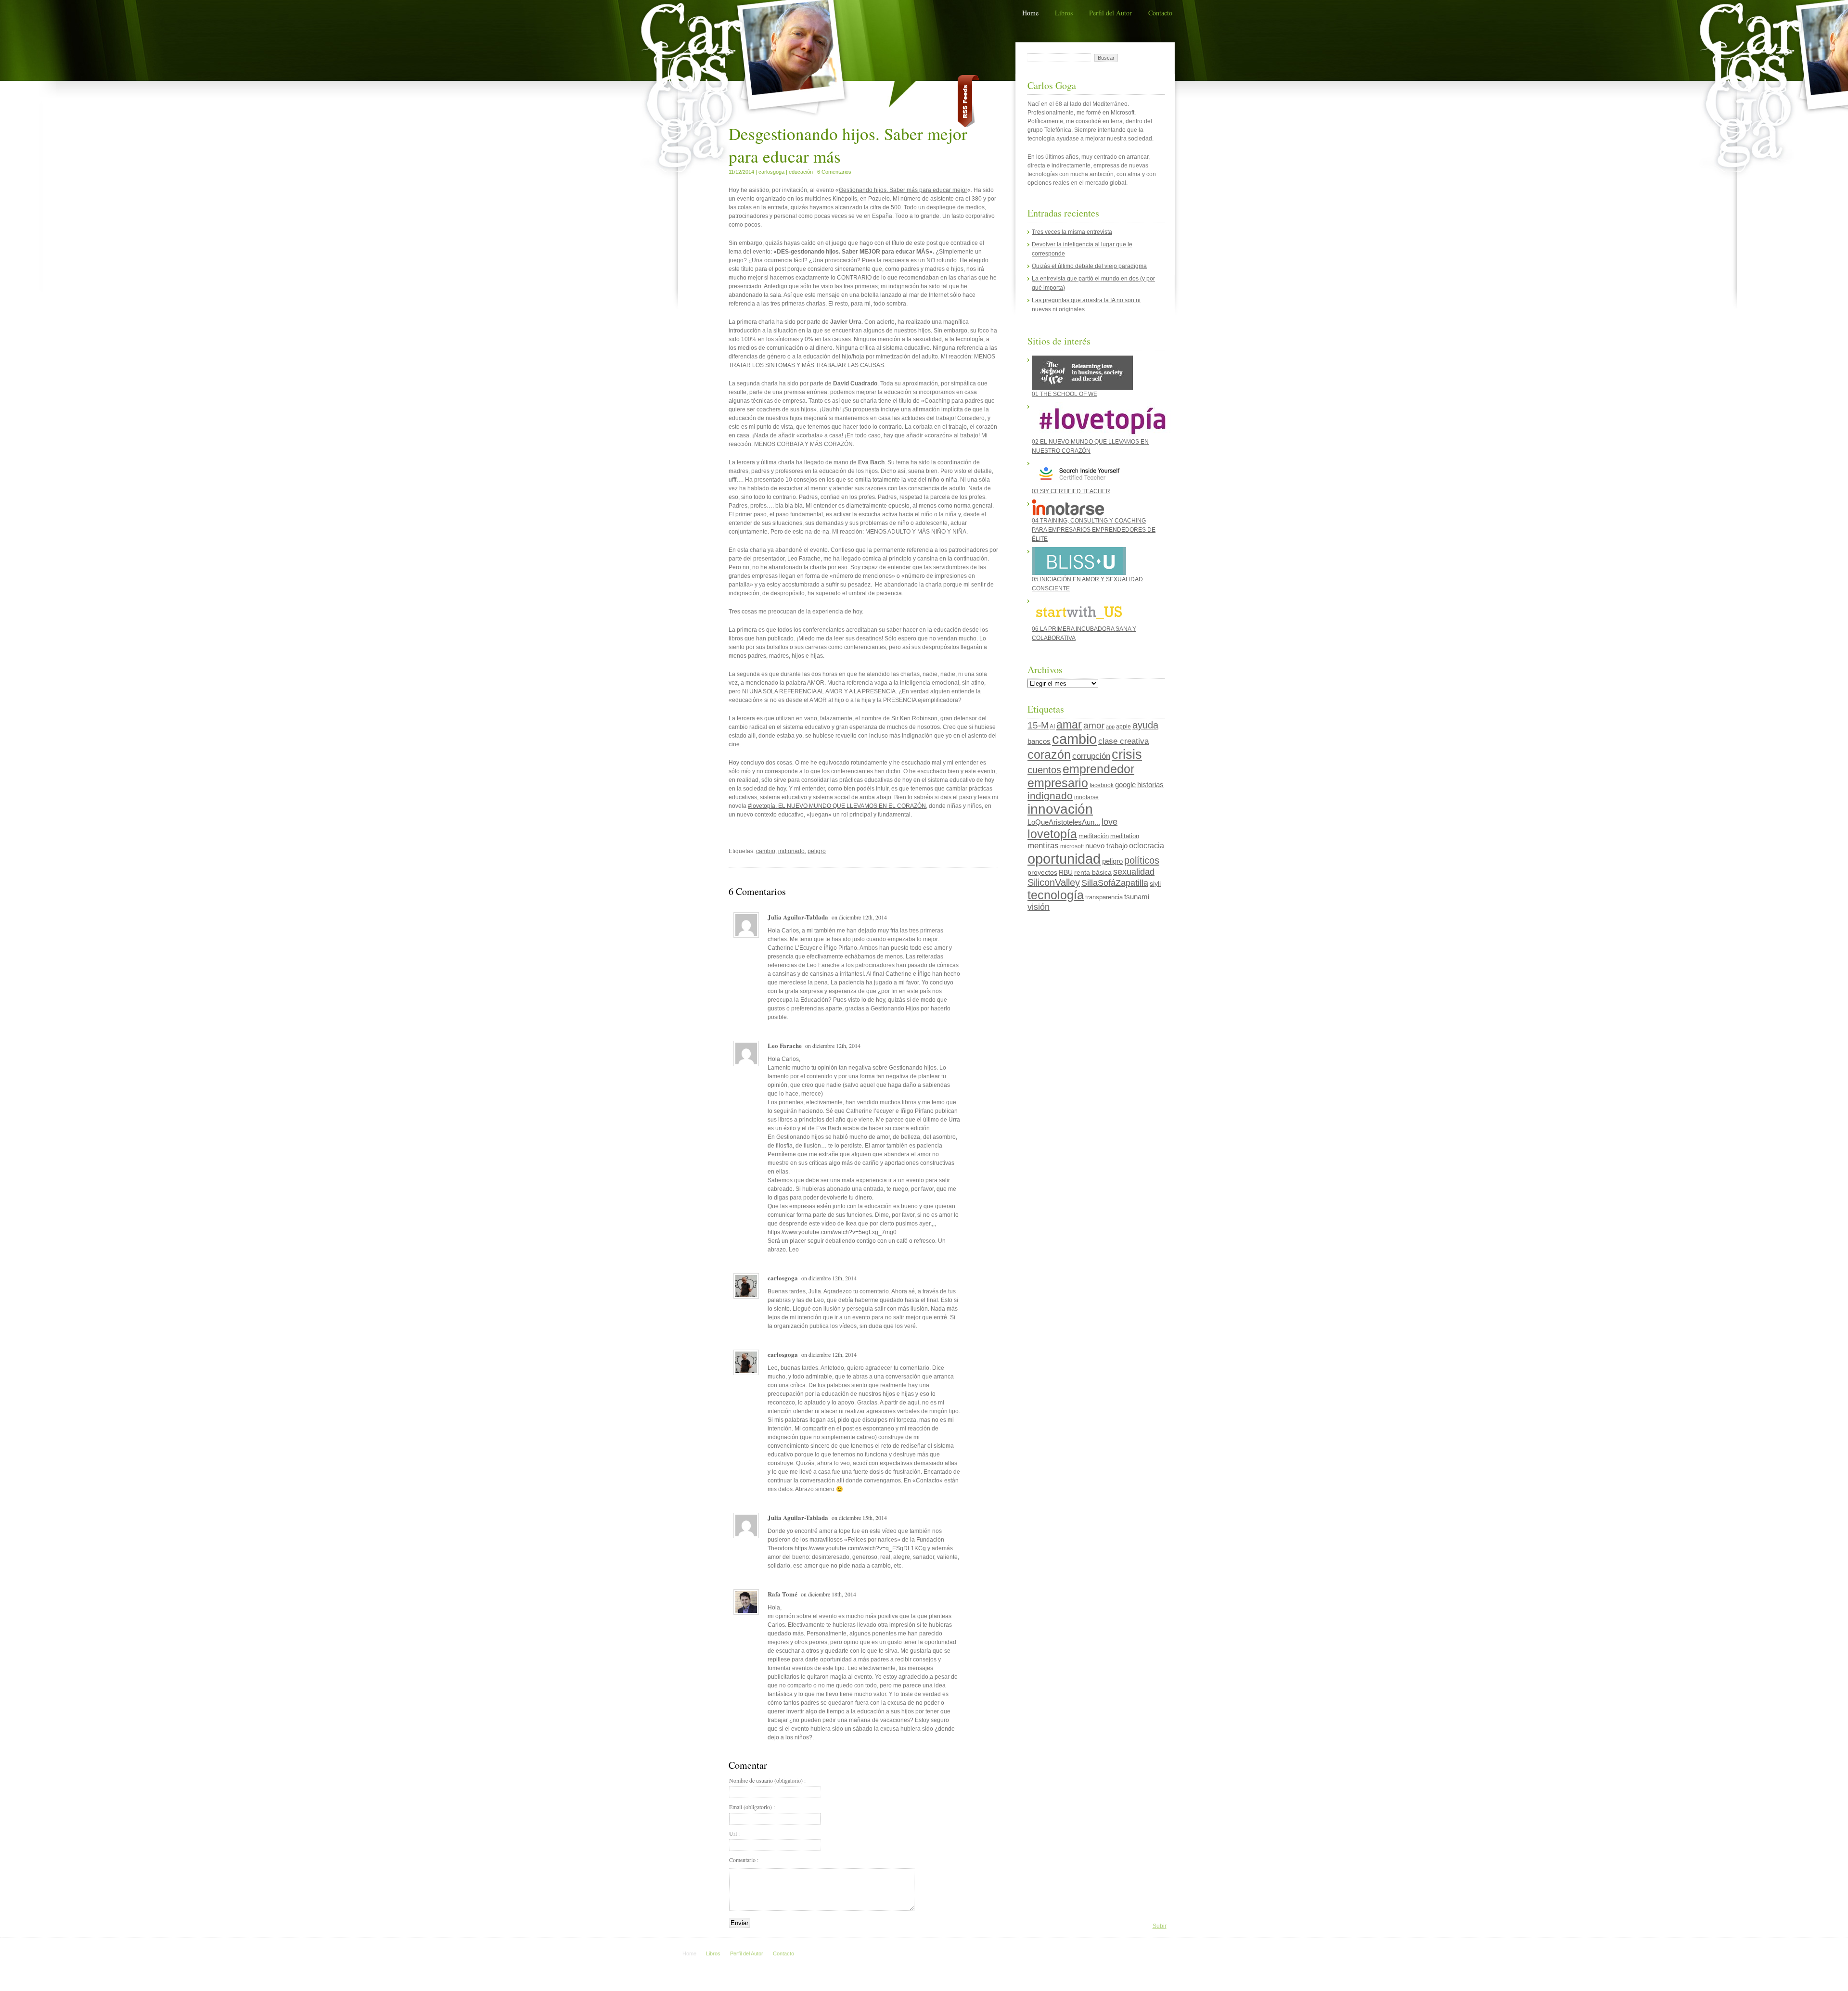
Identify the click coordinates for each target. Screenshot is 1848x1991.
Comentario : (744, 1860)
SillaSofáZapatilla (1115, 883)
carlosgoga (771, 172)
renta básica (1093, 872)
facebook (1102, 785)
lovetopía (1052, 834)
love (1110, 822)
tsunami (1137, 897)
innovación (1060, 809)
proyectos (1042, 872)
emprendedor (1098, 769)
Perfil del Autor (1110, 13)
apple (1123, 727)
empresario (1058, 783)
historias (1150, 785)
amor (1094, 725)
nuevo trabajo (1106, 846)
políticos (1142, 860)
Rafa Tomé (783, 1594)
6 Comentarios (834, 172)
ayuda (1145, 725)
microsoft (1072, 846)
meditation (1125, 836)
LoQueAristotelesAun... (1064, 822)
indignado (791, 851)
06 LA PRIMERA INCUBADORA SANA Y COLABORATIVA (1084, 633)
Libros (1064, 13)
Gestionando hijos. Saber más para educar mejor (903, 190)
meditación (1094, 836)
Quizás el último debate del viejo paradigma (1089, 266)
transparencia (1104, 897)
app (1110, 727)
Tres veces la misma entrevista (1072, 232)
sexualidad (1134, 872)
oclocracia (1147, 846)
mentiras (1043, 846)
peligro (817, 851)
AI (1052, 727)
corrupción (1091, 756)
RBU (1066, 872)
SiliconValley (1054, 882)
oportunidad (1064, 859)
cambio (766, 851)
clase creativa (1123, 741)
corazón (1049, 754)
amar (1069, 725)
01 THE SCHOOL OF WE (1065, 394)
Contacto (1160, 13)
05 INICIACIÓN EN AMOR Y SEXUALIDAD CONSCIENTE (1087, 584)
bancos (1039, 741)
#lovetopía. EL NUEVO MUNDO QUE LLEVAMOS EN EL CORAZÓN (837, 806)
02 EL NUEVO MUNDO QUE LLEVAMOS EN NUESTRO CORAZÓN (1090, 446)
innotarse (1086, 797)
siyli (1155, 883)
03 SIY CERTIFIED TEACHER (1071, 491)
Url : (734, 1833)
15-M (1038, 725)
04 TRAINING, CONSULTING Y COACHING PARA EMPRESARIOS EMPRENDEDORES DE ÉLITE (1094, 530)
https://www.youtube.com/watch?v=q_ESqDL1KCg (860, 1548)
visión (1039, 907)
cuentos (1044, 770)
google (1125, 785)
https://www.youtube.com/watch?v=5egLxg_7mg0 (832, 1232)
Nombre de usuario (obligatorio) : (767, 1780)
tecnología (1056, 895)
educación (801, 172)
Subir (1160, 1926)
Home (1030, 13)
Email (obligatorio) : (752, 1807)
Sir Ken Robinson (914, 718)
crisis (1127, 754)
